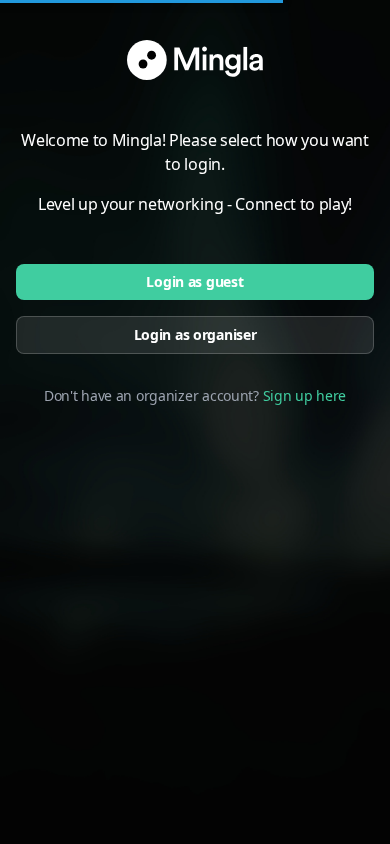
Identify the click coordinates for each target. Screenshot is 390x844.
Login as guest (194, 281)
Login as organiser (195, 334)
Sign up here (305, 395)
